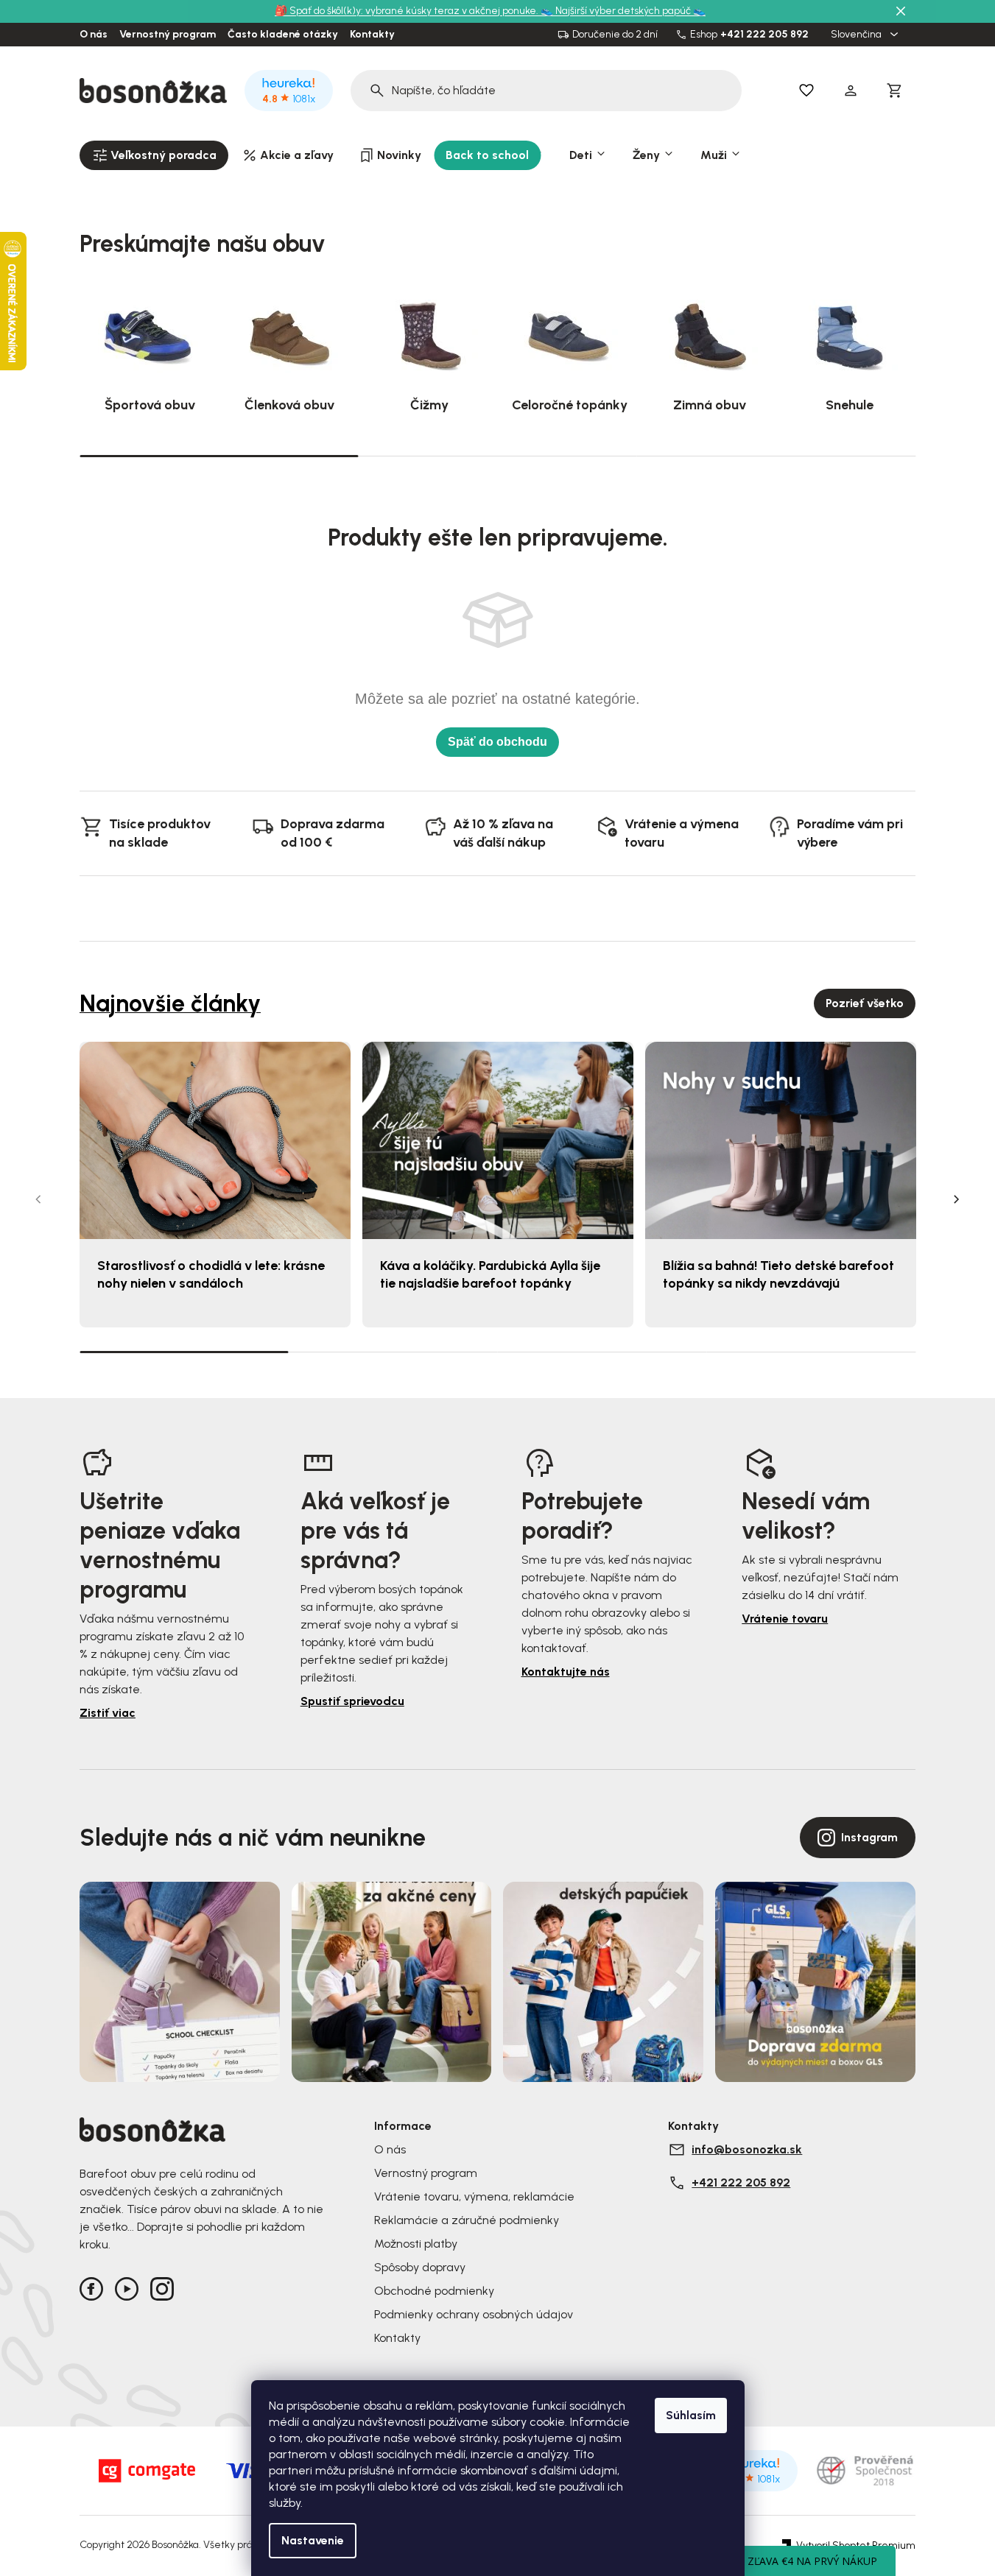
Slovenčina (857, 35)
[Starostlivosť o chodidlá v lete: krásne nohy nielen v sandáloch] (215, 1141)
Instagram (869, 1837)
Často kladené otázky (283, 35)
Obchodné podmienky (434, 2291)
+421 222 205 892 (764, 35)
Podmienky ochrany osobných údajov (474, 2314)
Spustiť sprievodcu (352, 1701)
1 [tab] (219, 455)
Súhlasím (691, 2415)
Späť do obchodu (497, 742)
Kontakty (372, 35)
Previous (38, 1199)
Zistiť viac (108, 1713)
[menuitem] (154, 155)
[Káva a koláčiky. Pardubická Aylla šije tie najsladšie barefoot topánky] (498, 1141)
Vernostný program (168, 35)
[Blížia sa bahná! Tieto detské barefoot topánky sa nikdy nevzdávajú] (781, 1141)
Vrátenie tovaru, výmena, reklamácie (474, 2196)
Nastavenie (313, 2540)
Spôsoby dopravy (420, 2267)
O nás (94, 35)
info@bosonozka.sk (747, 2149)
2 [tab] (497, 456)
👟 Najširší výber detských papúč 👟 (623, 11)
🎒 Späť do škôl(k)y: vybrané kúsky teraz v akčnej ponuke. (408, 11)
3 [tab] (776, 456)
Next (957, 1199)
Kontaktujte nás (566, 1672)
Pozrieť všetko (865, 1003)
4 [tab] (811, 1352)
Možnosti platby (416, 2244)
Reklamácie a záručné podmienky (467, 2220)
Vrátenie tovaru (785, 1619)
